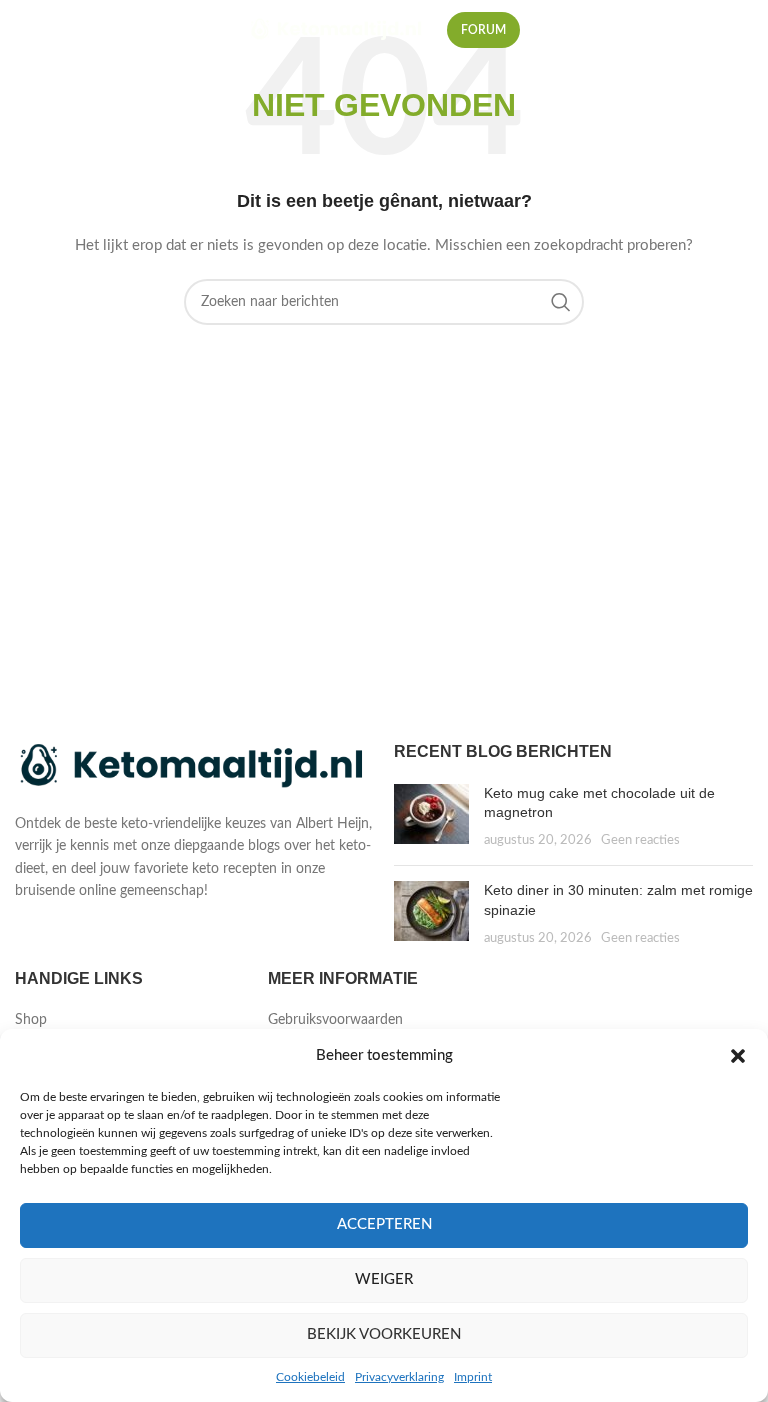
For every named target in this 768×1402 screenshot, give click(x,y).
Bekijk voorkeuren (384, 1334)
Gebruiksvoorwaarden (335, 1020)
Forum (483, 30)
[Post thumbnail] (431, 817)
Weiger (384, 1279)
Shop (31, 1020)
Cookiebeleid (310, 1377)
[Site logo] (337, 30)
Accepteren (384, 1224)
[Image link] (194, 767)
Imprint (473, 1377)
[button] (738, 1056)
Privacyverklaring (399, 1377)
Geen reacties (640, 840)
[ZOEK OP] (561, 302)
